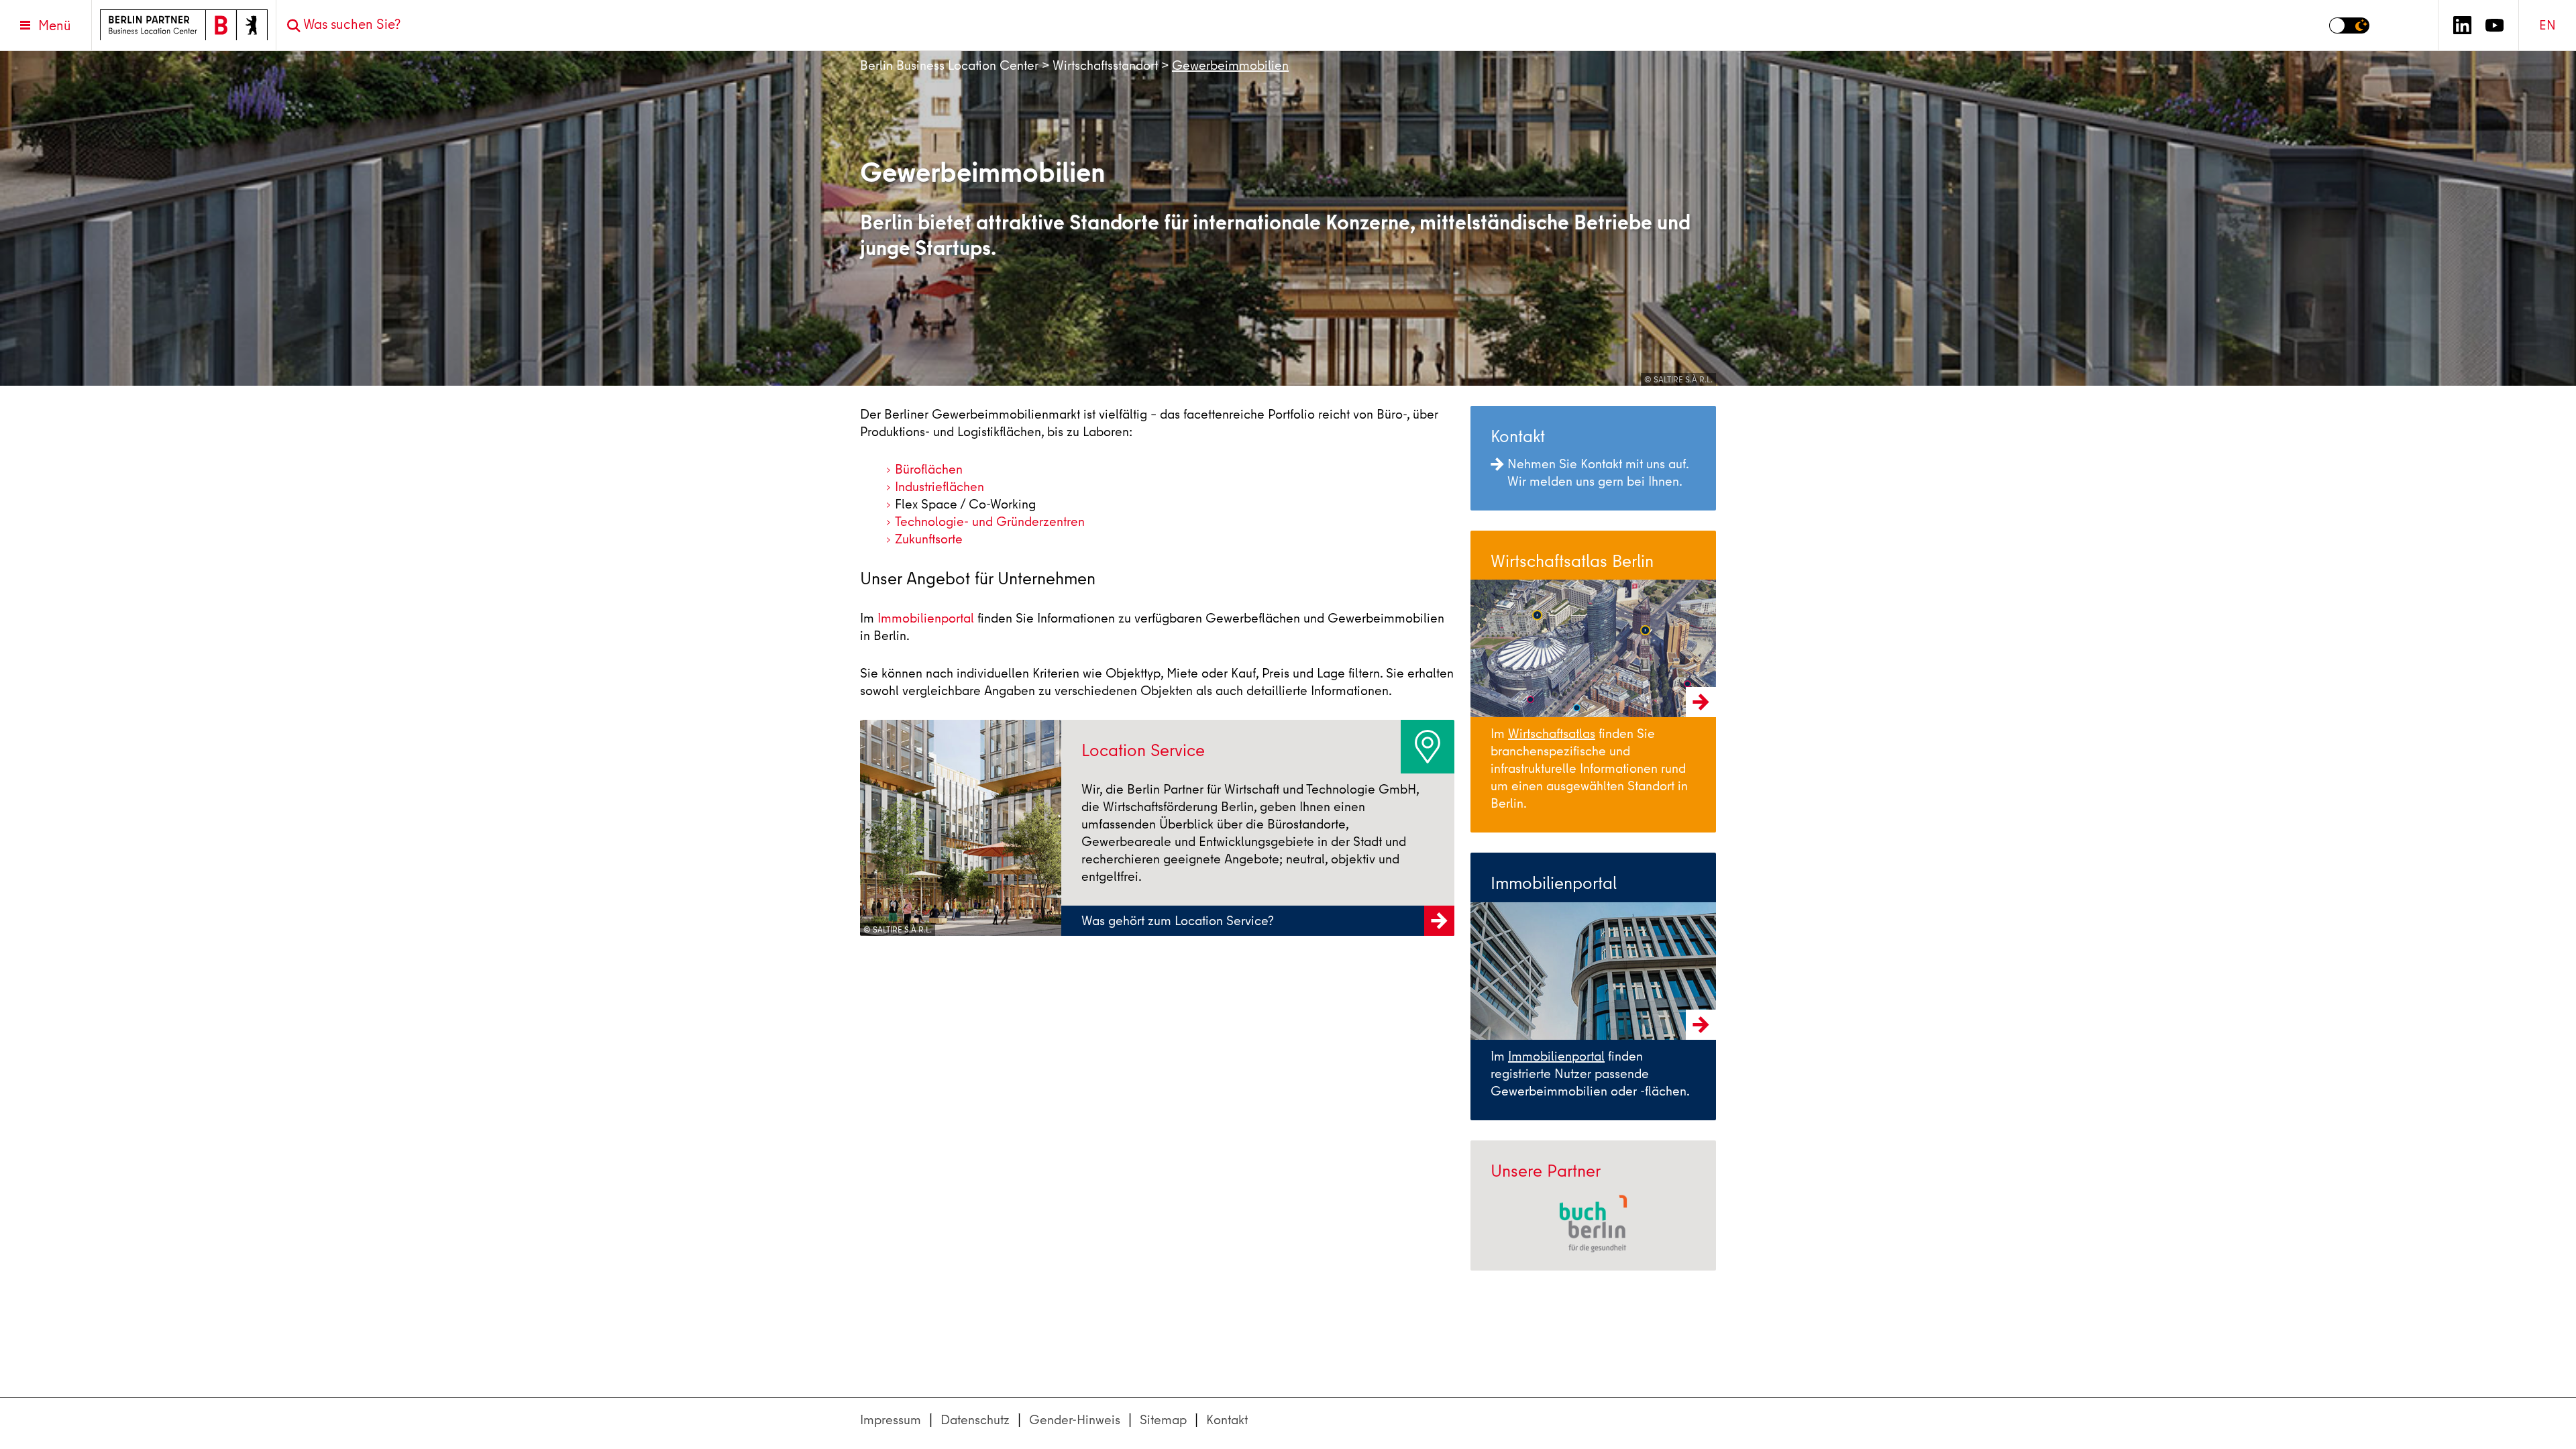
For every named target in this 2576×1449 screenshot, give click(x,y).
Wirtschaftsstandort (1105, 65)
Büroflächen (929, 469)
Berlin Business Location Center (949, 65)
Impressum (891, 1420)
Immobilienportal (926, 618)
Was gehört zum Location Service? (1178, 921)
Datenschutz (975, 1420)
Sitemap (1163, 1420)
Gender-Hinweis (1075, 1420)
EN (2547, 25)
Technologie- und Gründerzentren (990, 522)
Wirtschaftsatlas (1552, 734)
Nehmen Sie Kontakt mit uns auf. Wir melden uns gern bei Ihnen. (1598, 473)
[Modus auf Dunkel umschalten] (2349, 25)
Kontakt (1227, 1420)
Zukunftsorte (929, 539)
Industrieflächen (940, 487)
